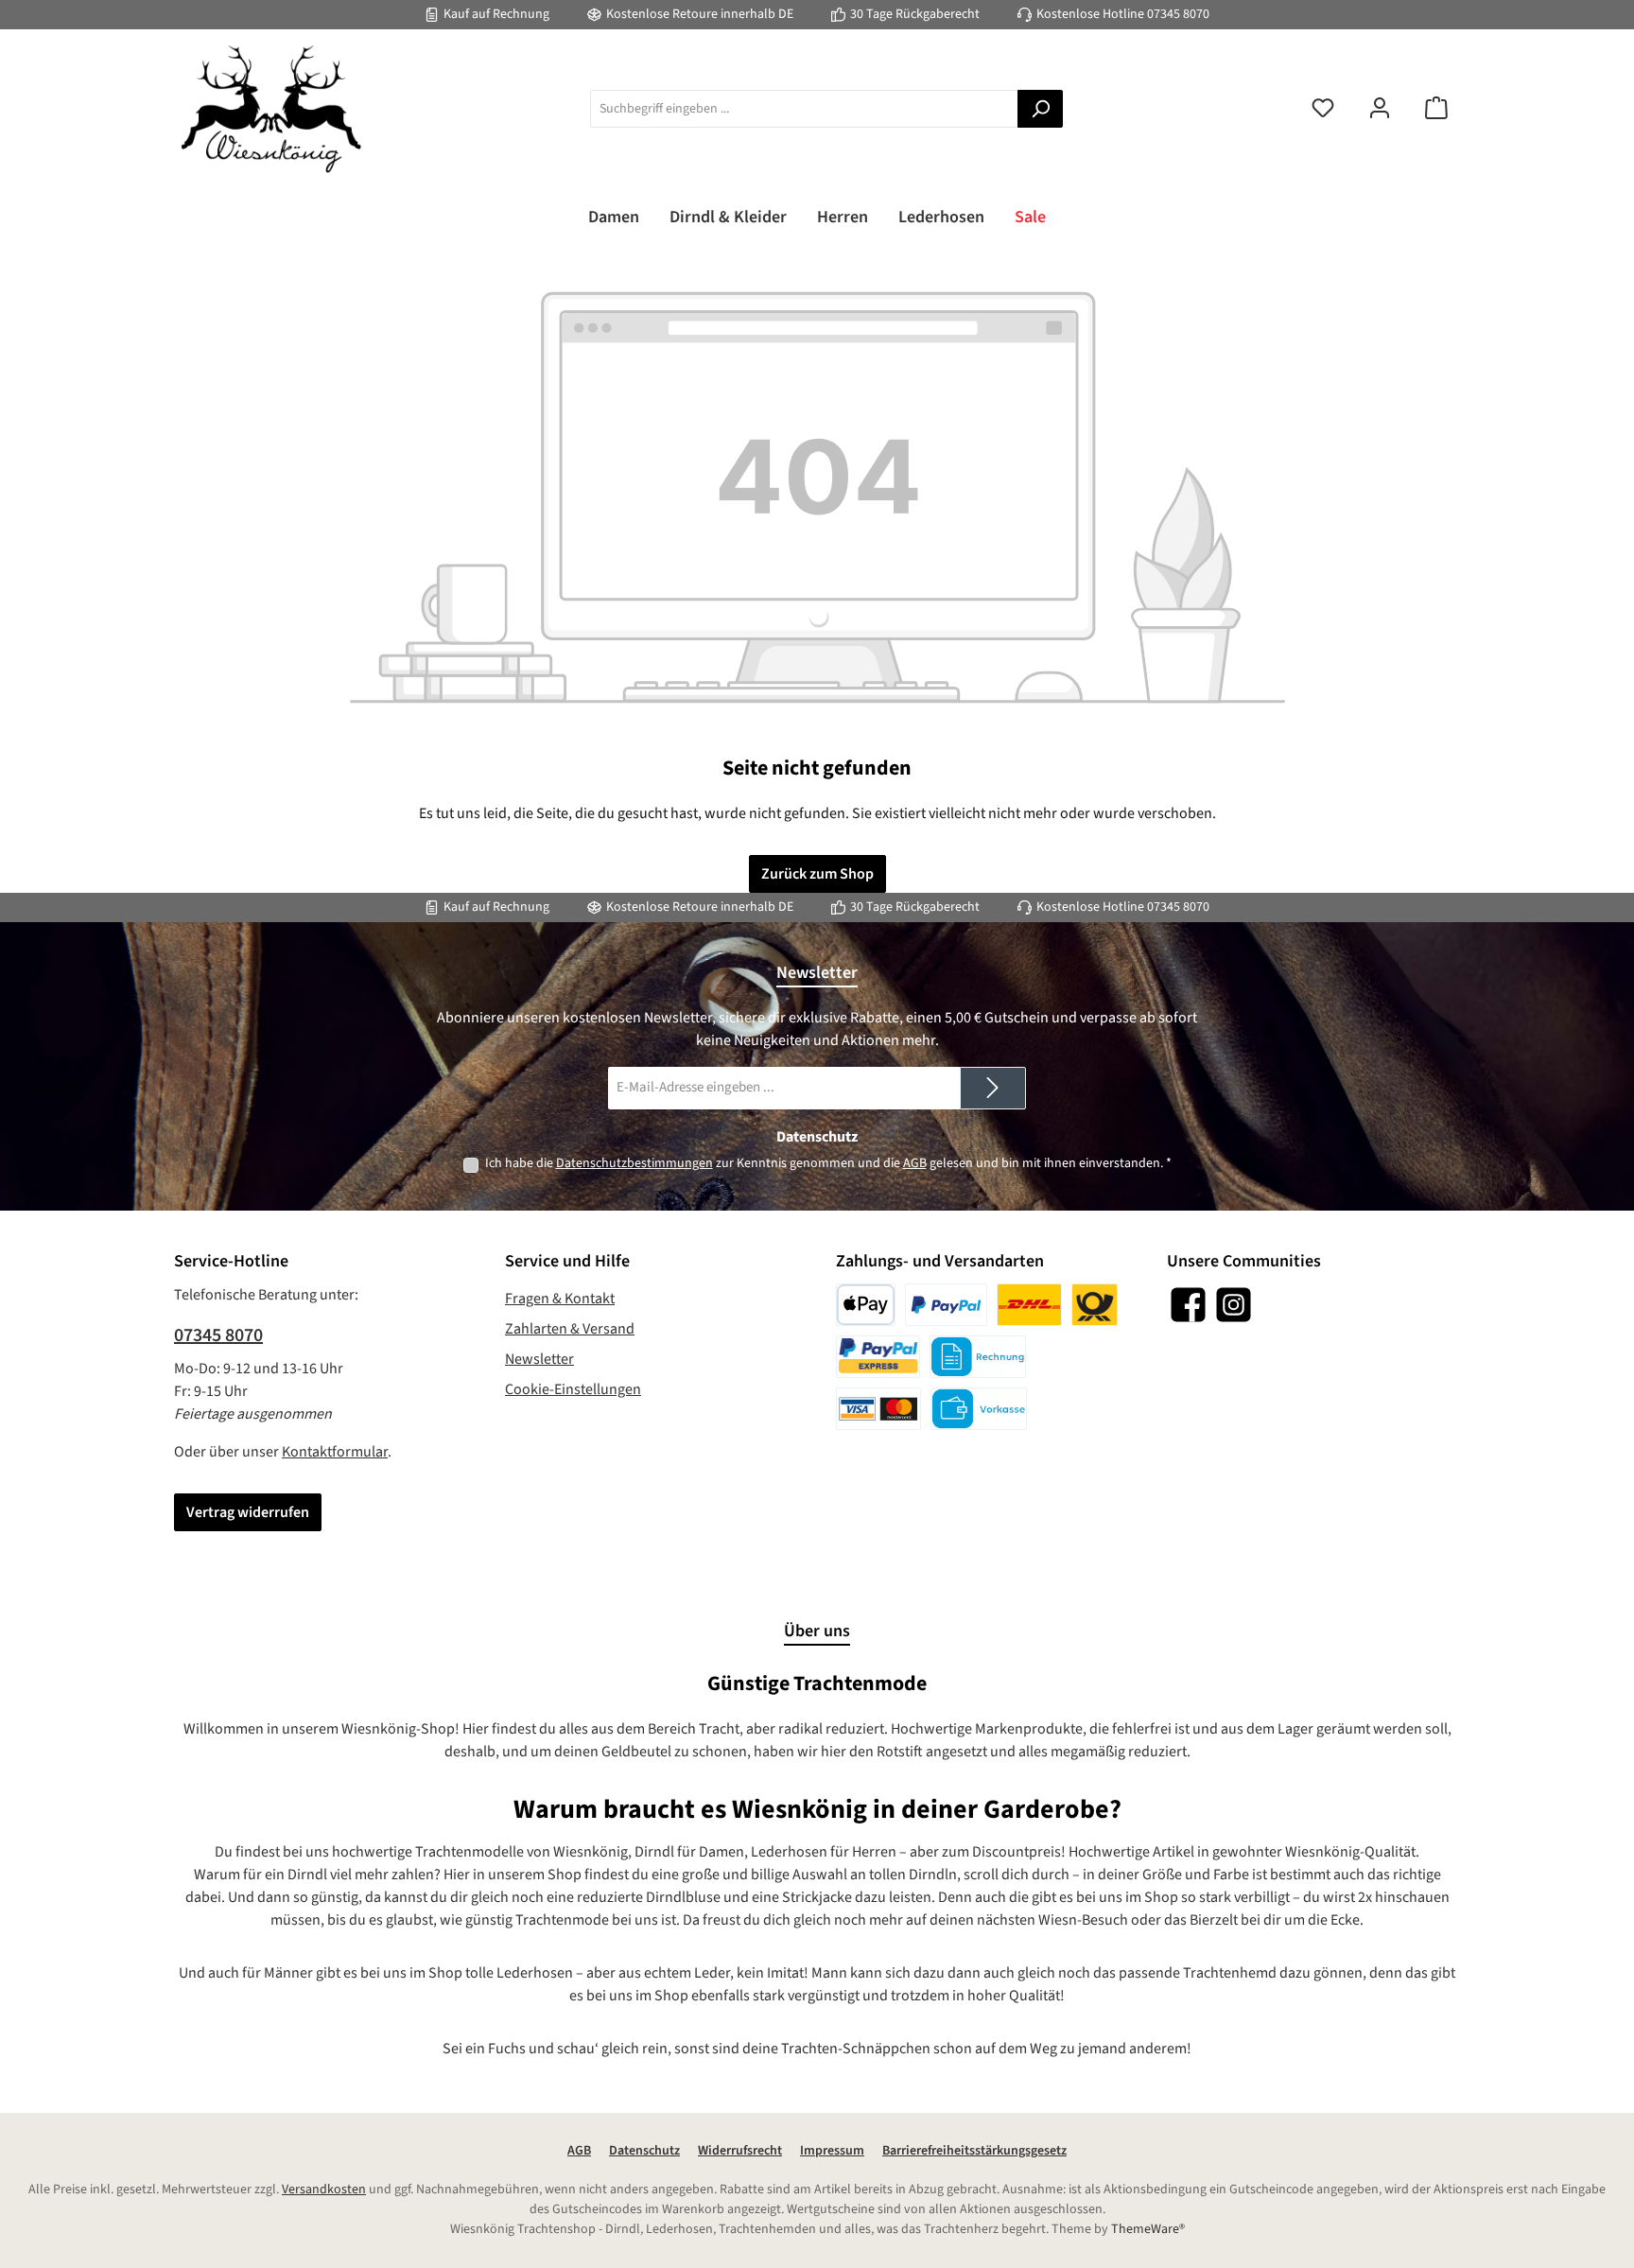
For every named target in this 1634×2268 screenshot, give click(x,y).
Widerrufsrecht (740, 2151)
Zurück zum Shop (817, 874)
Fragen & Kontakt (560, 1299)
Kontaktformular (335, 1452)
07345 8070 (1178, 14)
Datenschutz (644, 2151)
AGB (915, 1163)
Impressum (832, 2151)
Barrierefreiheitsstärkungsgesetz (974, 2151)
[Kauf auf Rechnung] (978, 1357)
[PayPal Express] (878, 1357)
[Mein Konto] (1380, 109)
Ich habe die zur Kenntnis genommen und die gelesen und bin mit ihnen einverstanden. (828, 1163)
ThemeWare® (1148, 2229)
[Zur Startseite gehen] (269, 109)
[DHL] (1029, 1305)
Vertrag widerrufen (248, 1512)
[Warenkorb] (1436, 109)
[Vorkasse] (979, 1409)
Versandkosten (324, 2189)
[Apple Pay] (866, 1305)
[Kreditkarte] (878, 1409)
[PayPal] (946, 1305)
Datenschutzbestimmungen (634, 1163)
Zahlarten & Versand (570, 1329)
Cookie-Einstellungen (573, 1389)
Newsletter (539, 1359)
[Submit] (993, 1088)
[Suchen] (1040, 109)
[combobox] (804, 109)
